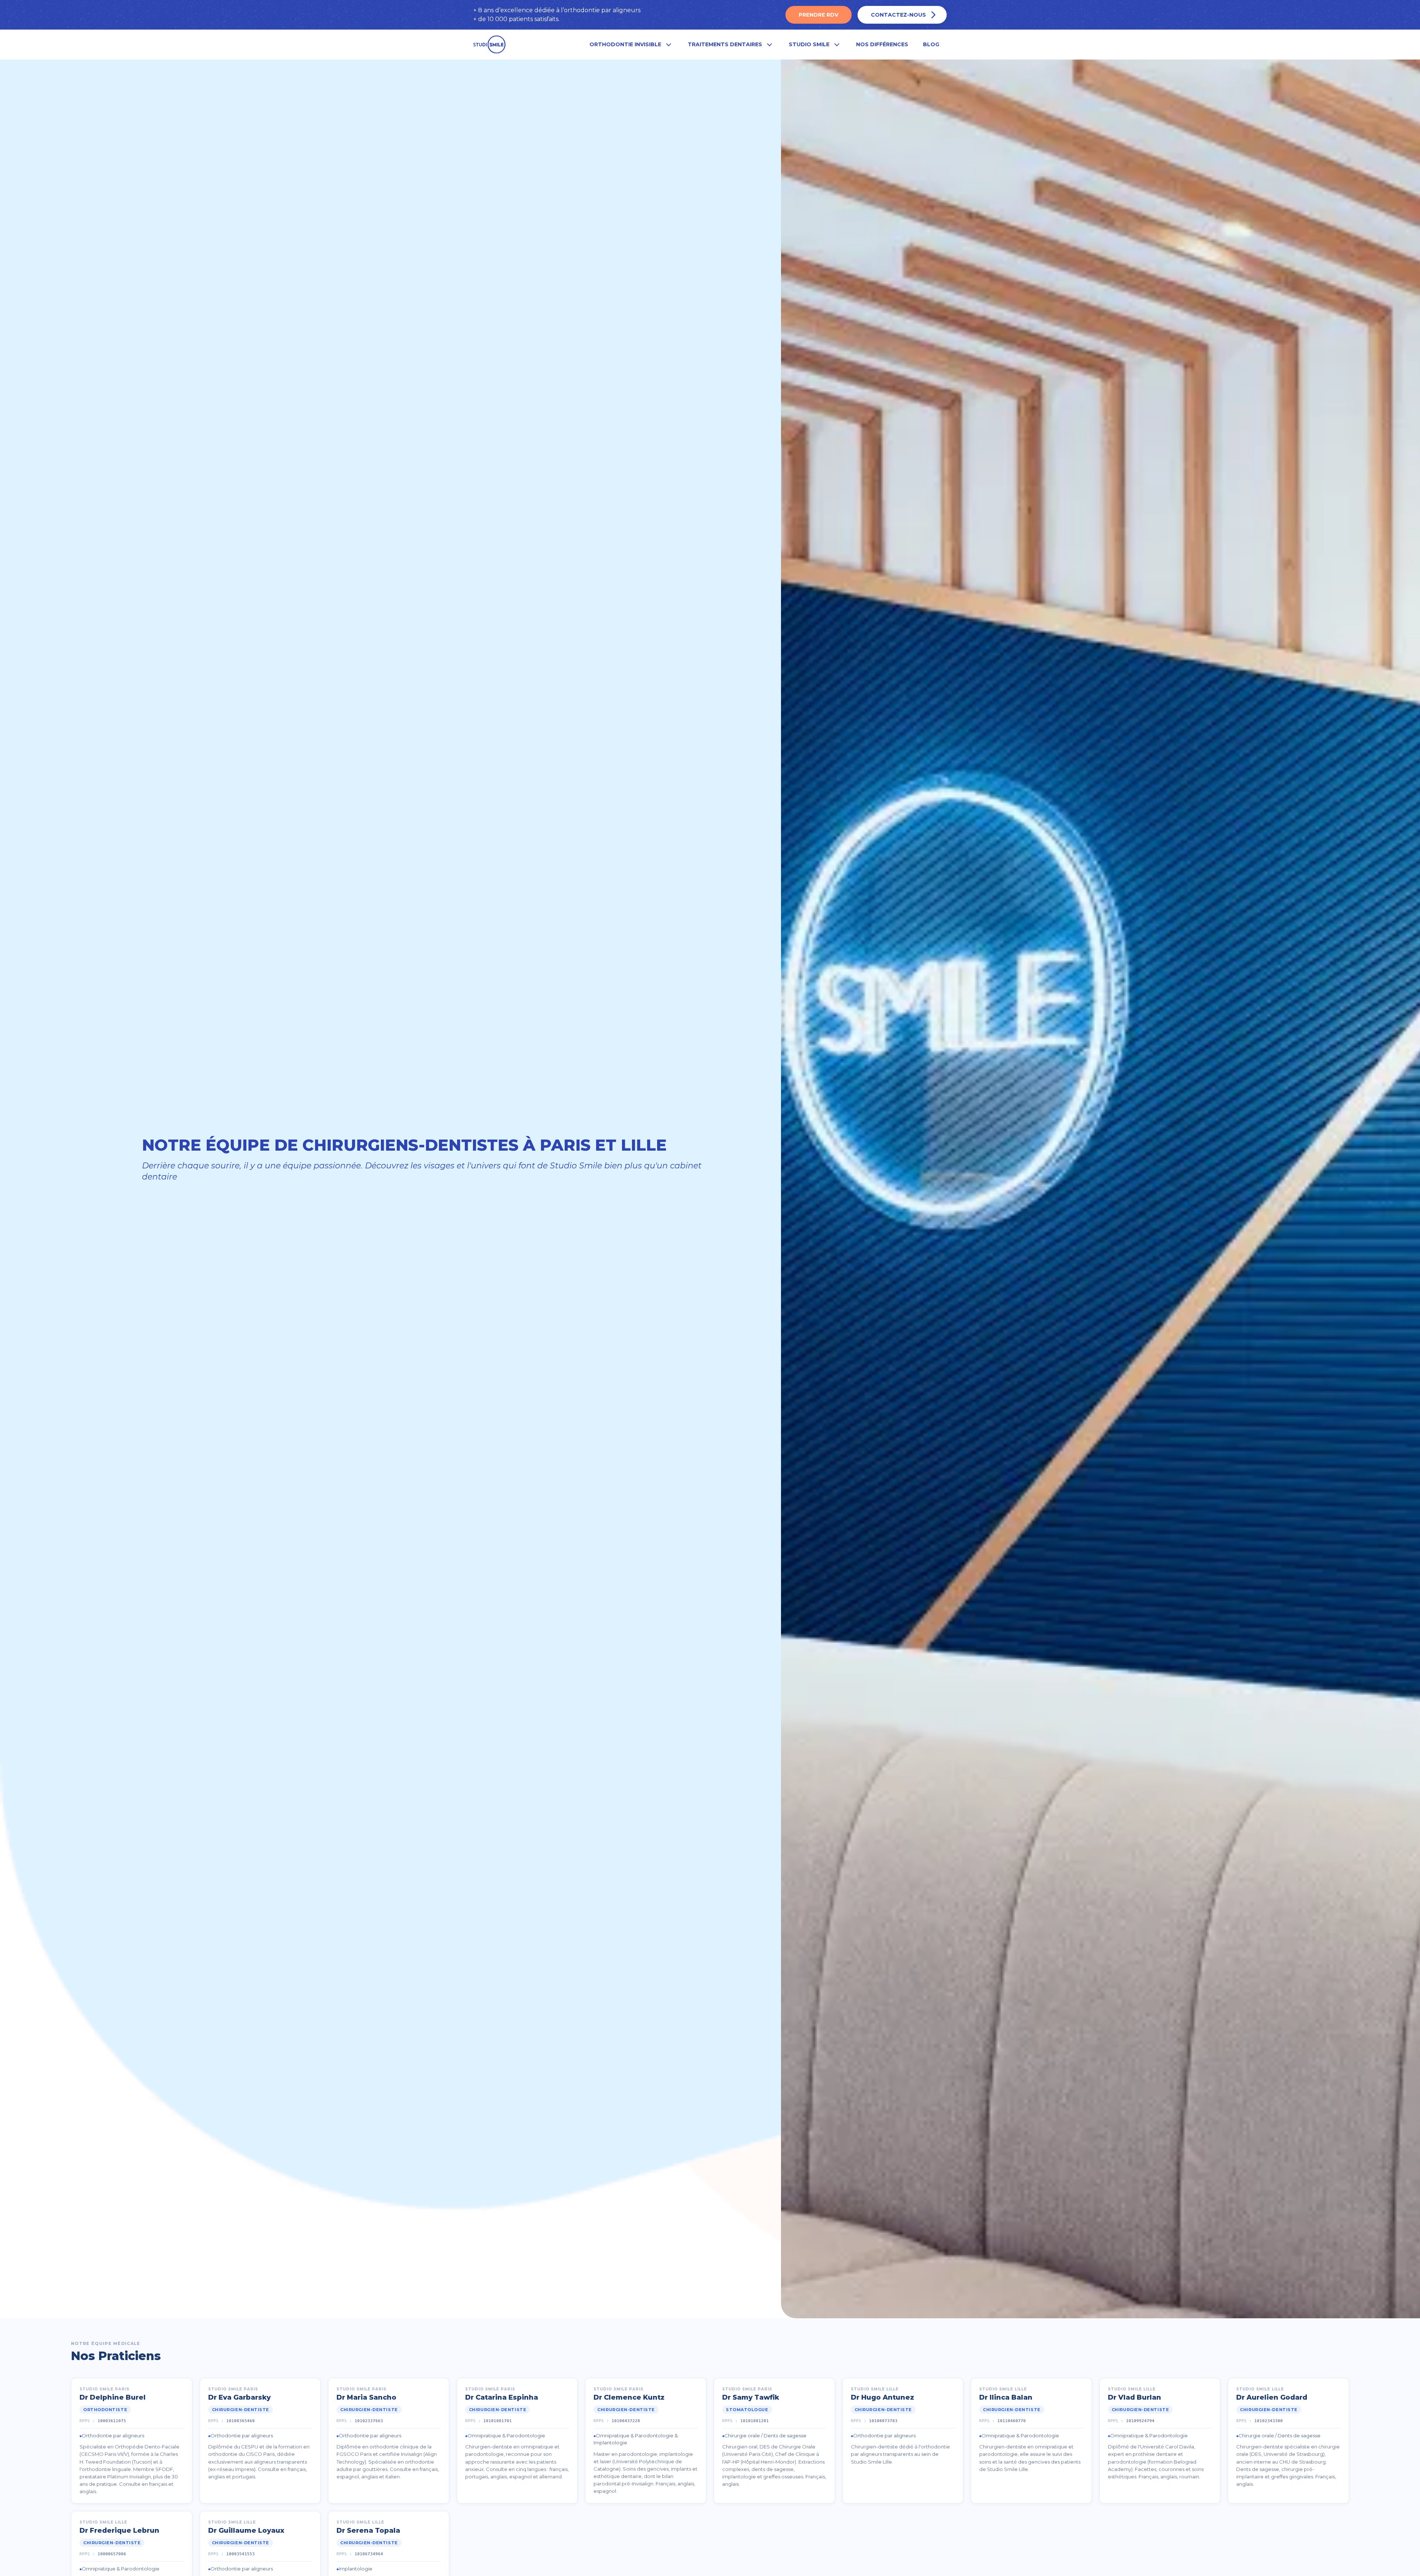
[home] (490, 45)
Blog (931, 44)
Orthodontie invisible (625, 44)
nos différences (882, 44)
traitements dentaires (725, 44)
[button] (631, 45)
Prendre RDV (819, 15)
